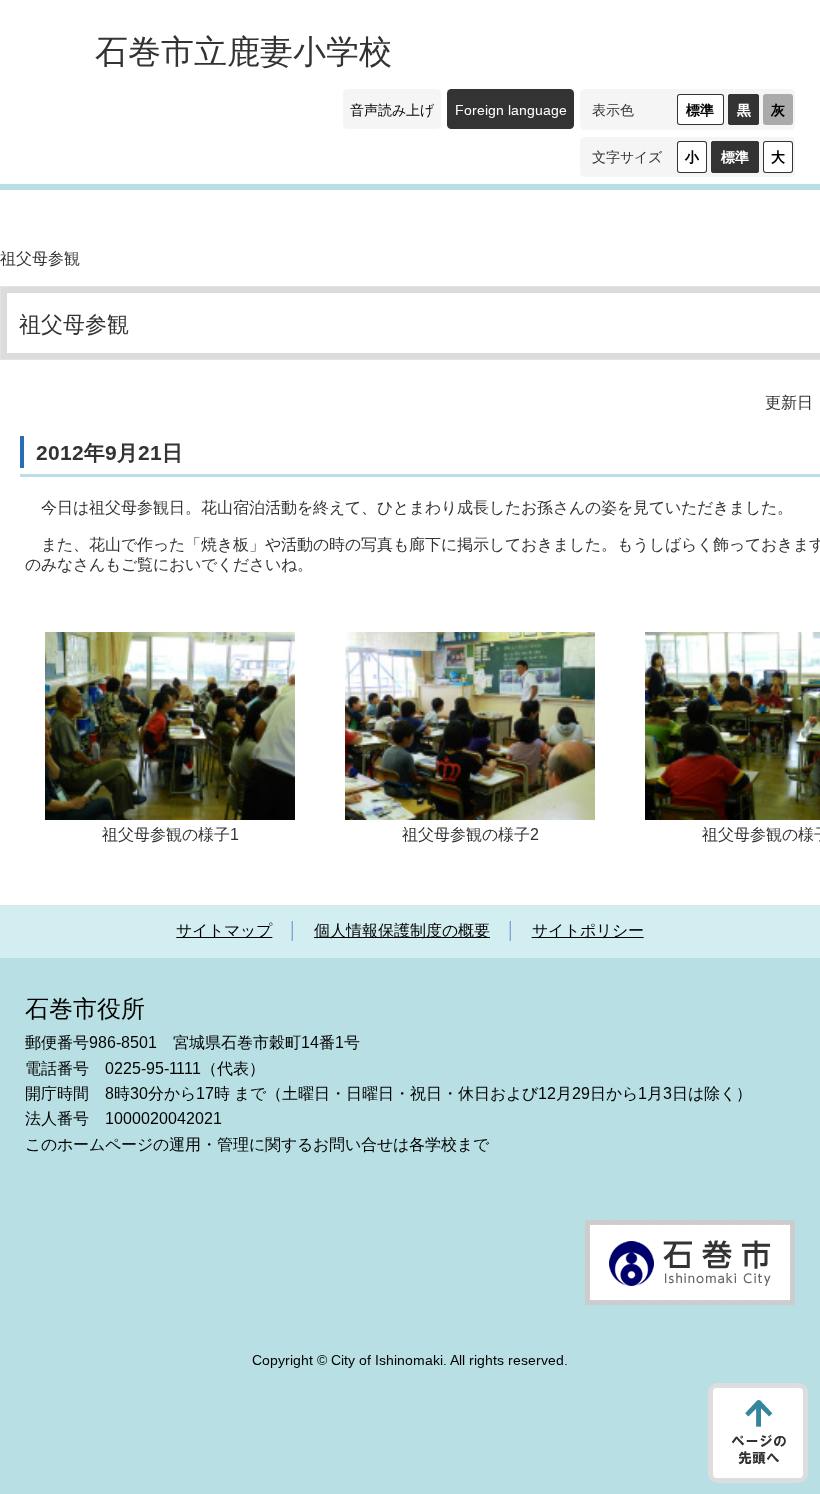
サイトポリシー (588, 930)
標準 (700, 110)
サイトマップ (224, 930)
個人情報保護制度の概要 (402, 930)
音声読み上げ (392, 110)
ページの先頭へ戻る (758, 1433)
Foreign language (511, 110)
